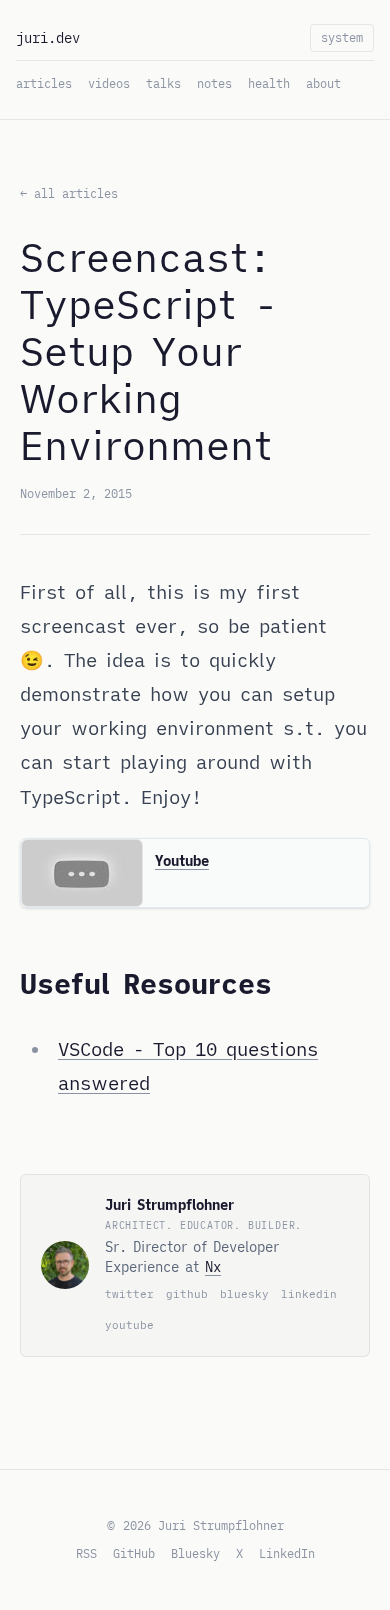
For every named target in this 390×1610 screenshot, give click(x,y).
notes (214, 83)
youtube (129, 1325)
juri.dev (48, 38)
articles (44, 83)
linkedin (309, 1294)
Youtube (182, 861)
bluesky (244, 1294)
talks (163, 83)
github (187, 1294)
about (323, 83)
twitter (129, 1294)
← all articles (69, 193)
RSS (86, 1553)
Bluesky (195, 1553)
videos (109, 83)
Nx (213, 1267)
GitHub (134, 1553)
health (269, 83)
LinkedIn (287, 1553)
